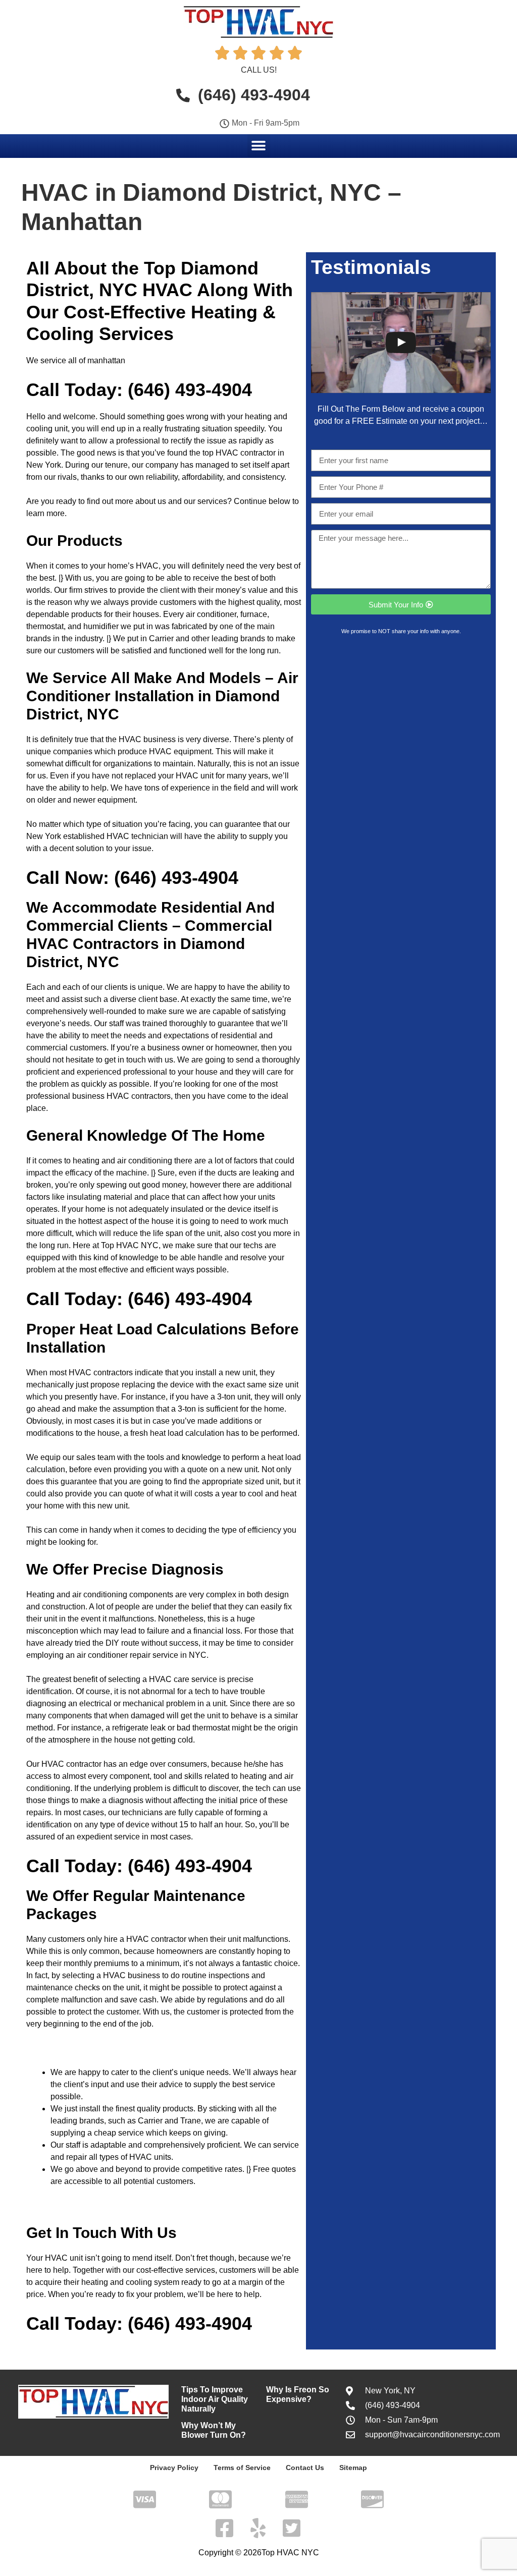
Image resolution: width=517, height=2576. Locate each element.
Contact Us (305, 2468)
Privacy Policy (174, 2468)
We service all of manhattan (76, 360)
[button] (259, 146)
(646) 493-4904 (190, 390)
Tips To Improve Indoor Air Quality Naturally (215, 2399)
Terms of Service (242, 2468)
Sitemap (353, 2468)
